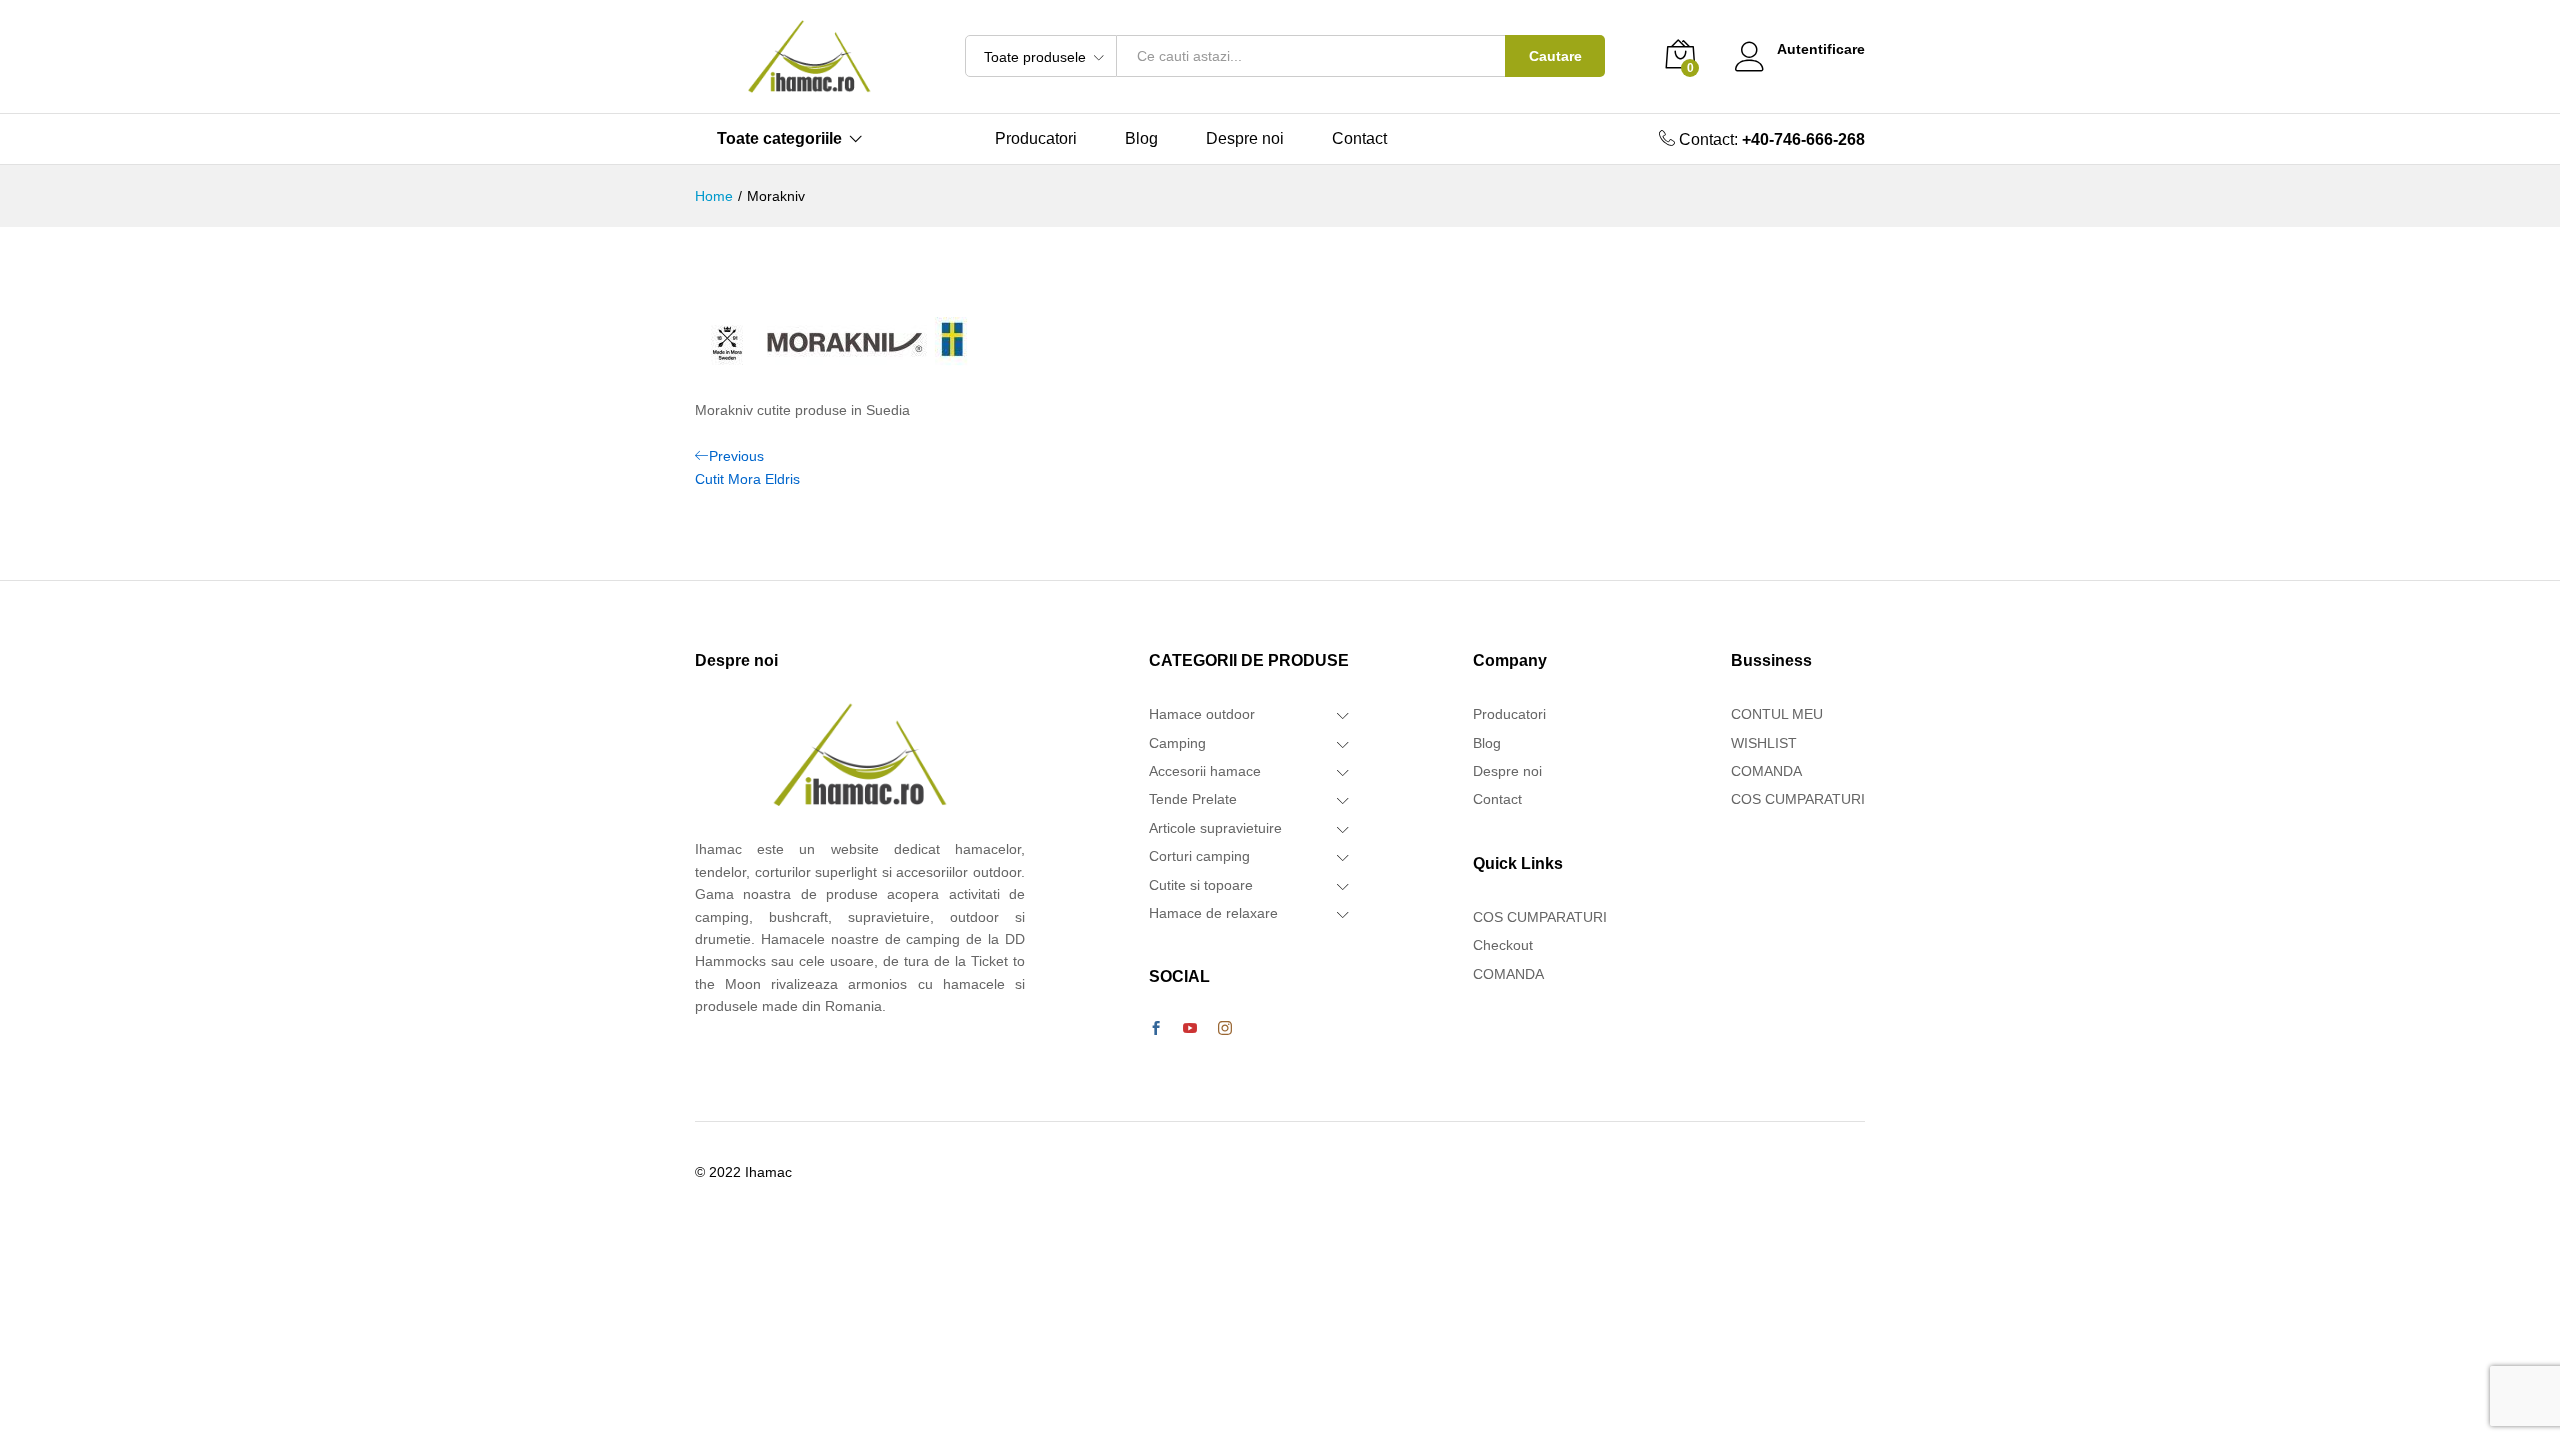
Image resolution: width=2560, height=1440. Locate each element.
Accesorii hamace (1205, 771)
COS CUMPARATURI (1540, 917)
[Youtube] (1190, 1029)
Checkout (1503, 945)
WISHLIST (1764, 743)
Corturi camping (1199, 856)
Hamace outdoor (1202, 714)
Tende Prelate (1193, 799)
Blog (1141, 139)
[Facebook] (1156, 1029)
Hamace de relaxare (1213, 913)
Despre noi (1245, 139)
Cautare (1555, 56)
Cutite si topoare (1201, 885)
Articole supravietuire (1215, 828)
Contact (1359, 139)
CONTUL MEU (1777, 714)
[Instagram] (1225, 1029)
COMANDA (1508, 974)
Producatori (1036, 139)
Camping (1177, 743)
